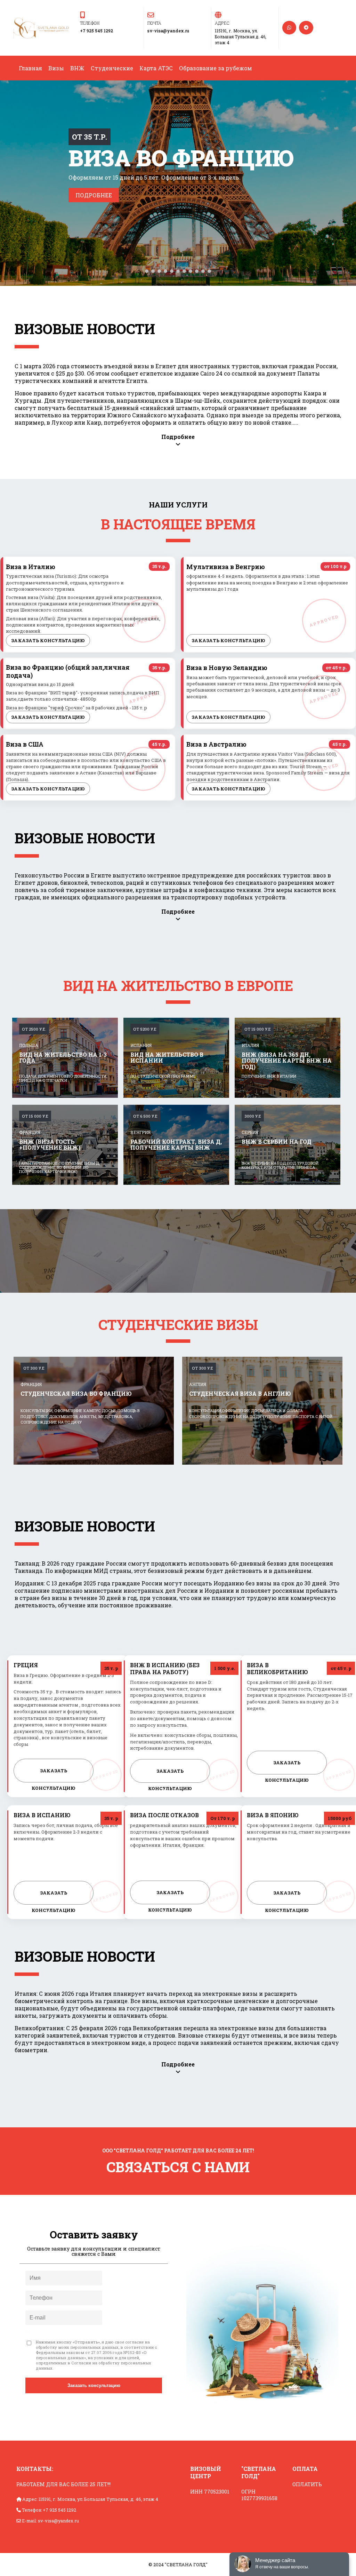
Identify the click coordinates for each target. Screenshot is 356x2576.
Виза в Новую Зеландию (227, 668)
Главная (30, 68)
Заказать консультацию (48, 640)
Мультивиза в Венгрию (226, 567)
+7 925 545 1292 (96, 31)
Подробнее (94, 195)
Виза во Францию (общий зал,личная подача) (68, 671)
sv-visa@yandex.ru (168, 31)
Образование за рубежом (216, 68)
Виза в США (25, 744)
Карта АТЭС (156, 68)
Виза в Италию (31, 567)
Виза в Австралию (216, 744)
